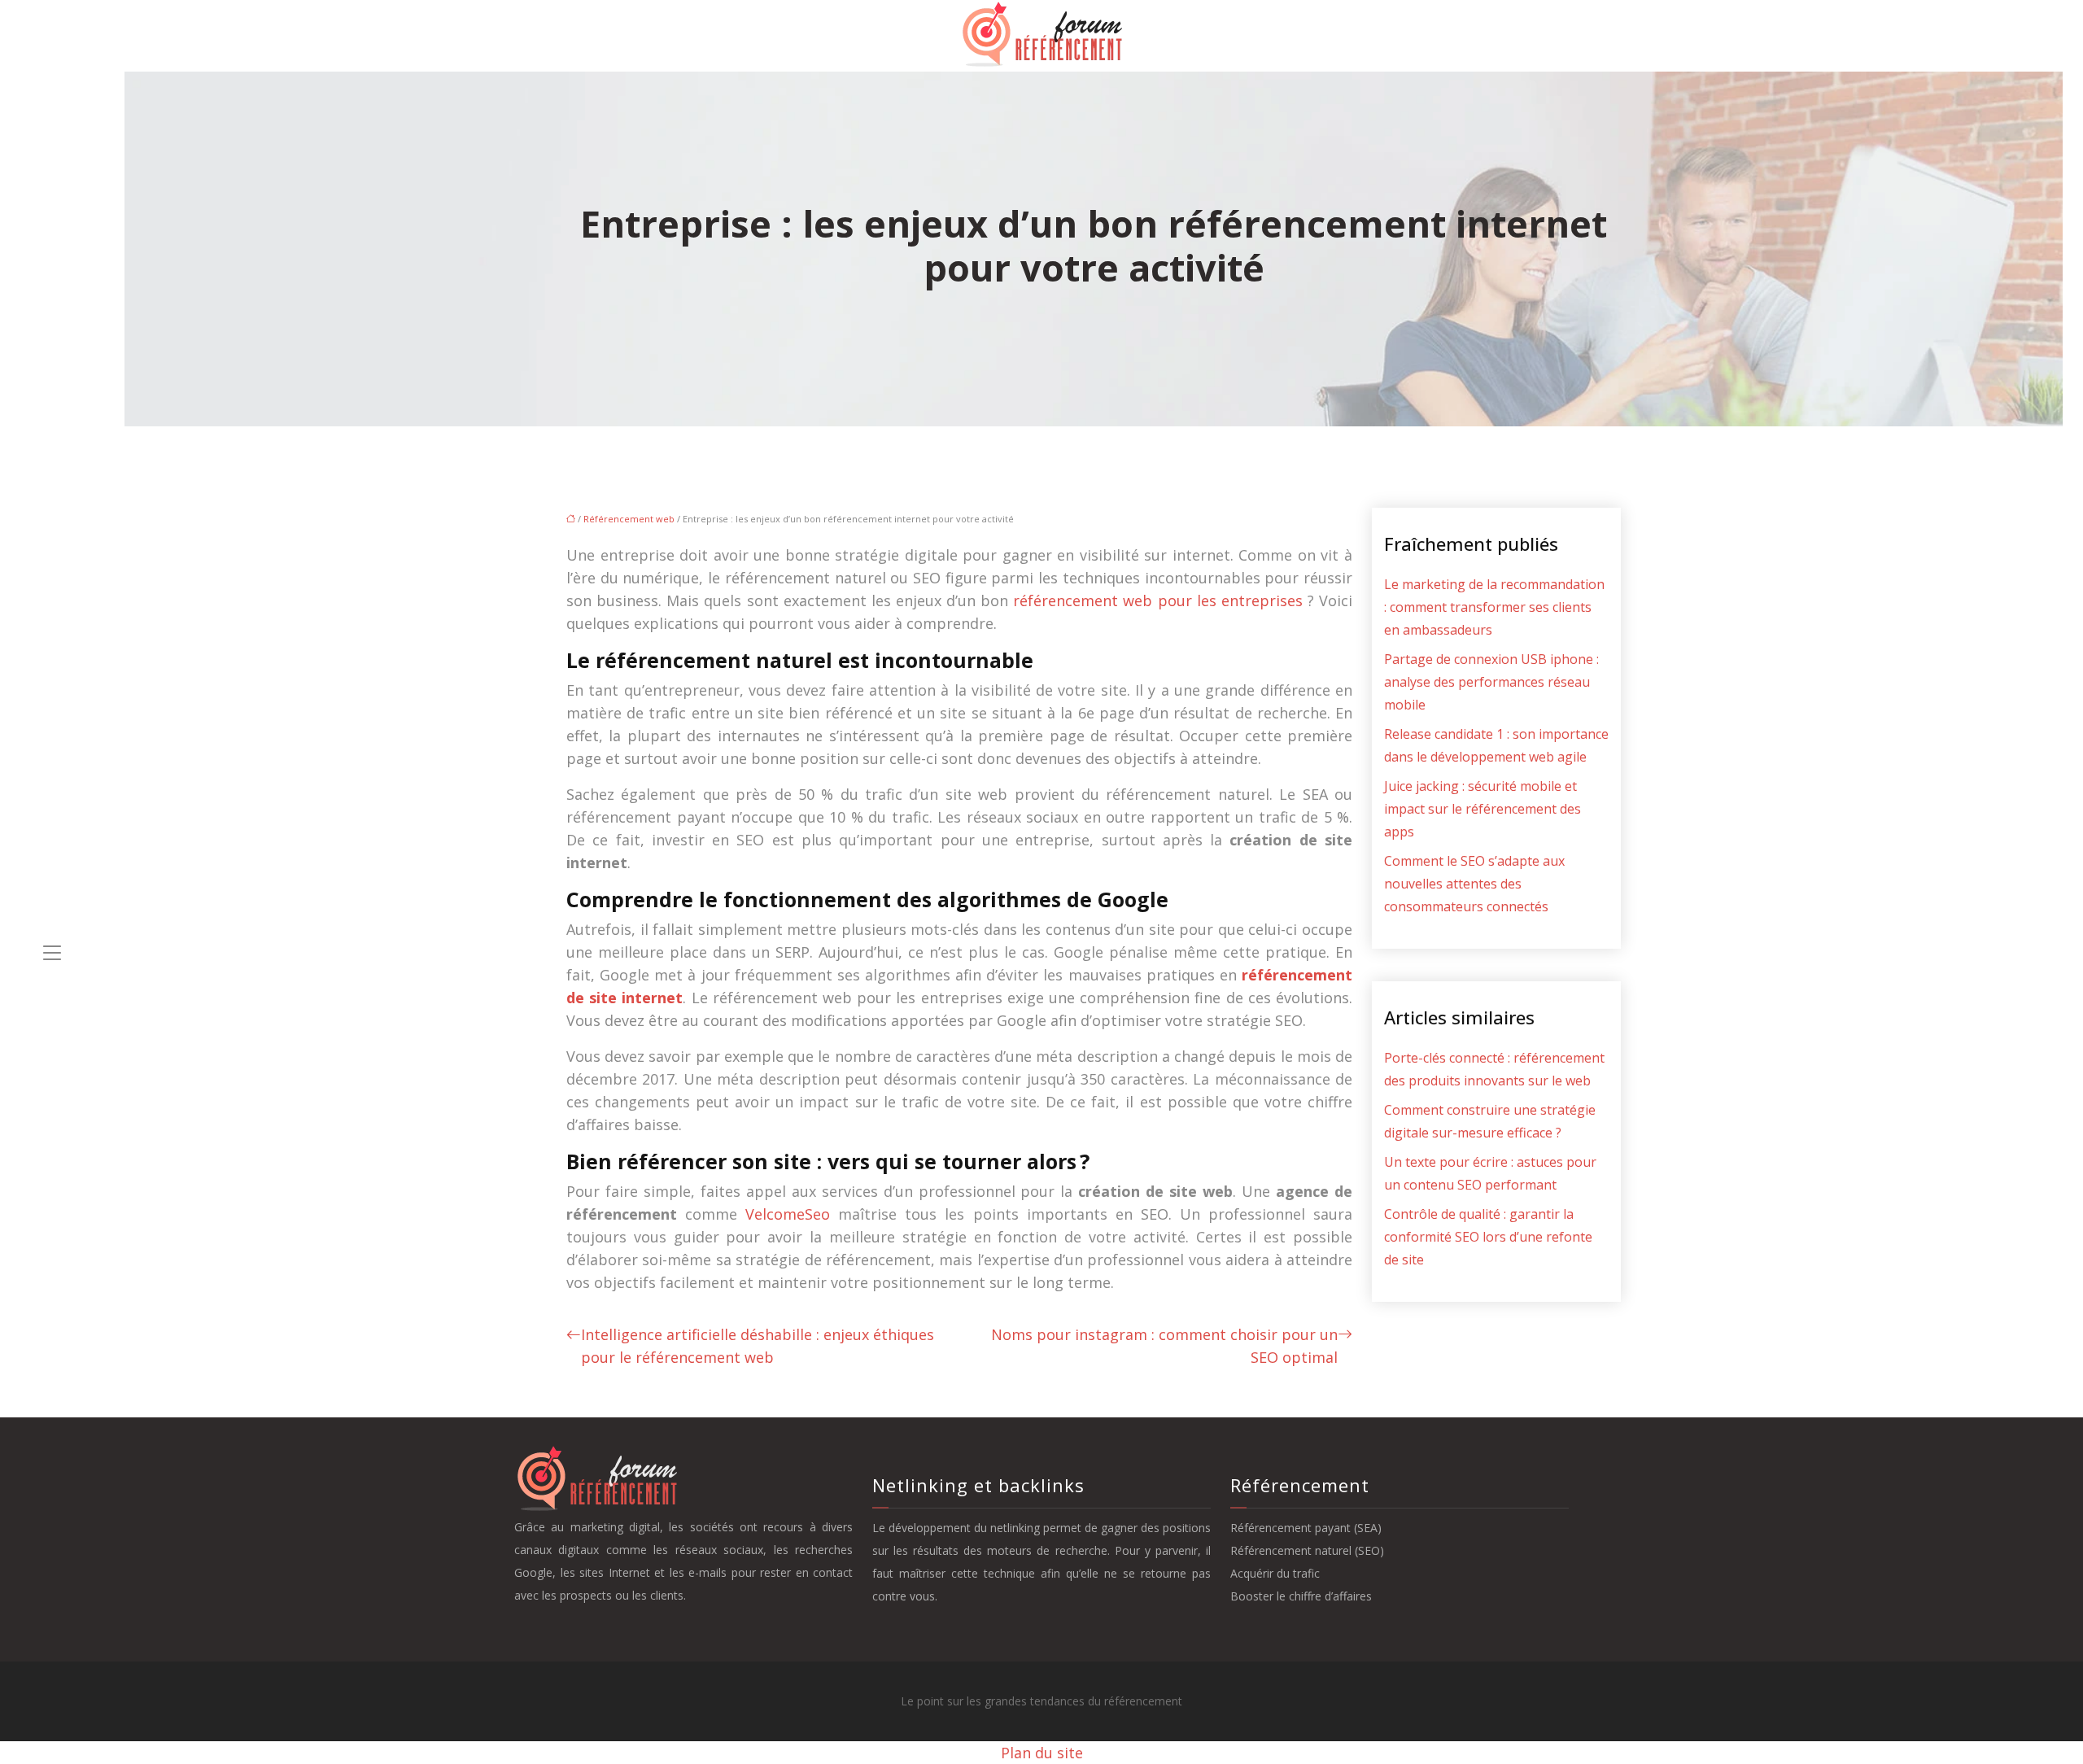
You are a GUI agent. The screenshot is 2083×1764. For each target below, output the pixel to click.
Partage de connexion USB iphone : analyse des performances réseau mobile (1491, 682)
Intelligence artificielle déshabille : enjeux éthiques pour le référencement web (758, 1346)
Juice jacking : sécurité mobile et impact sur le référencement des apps (1483, 809)
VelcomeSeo (788, 1214)
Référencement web (629, 519)
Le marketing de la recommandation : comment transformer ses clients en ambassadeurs (1494, 607)
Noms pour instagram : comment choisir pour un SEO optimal (1164, 1346)
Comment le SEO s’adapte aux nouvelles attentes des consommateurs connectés (1474, 884)
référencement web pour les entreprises (1158, 600)
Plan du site (1042, 1753)
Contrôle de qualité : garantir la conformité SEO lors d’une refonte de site (1488, 1237)
